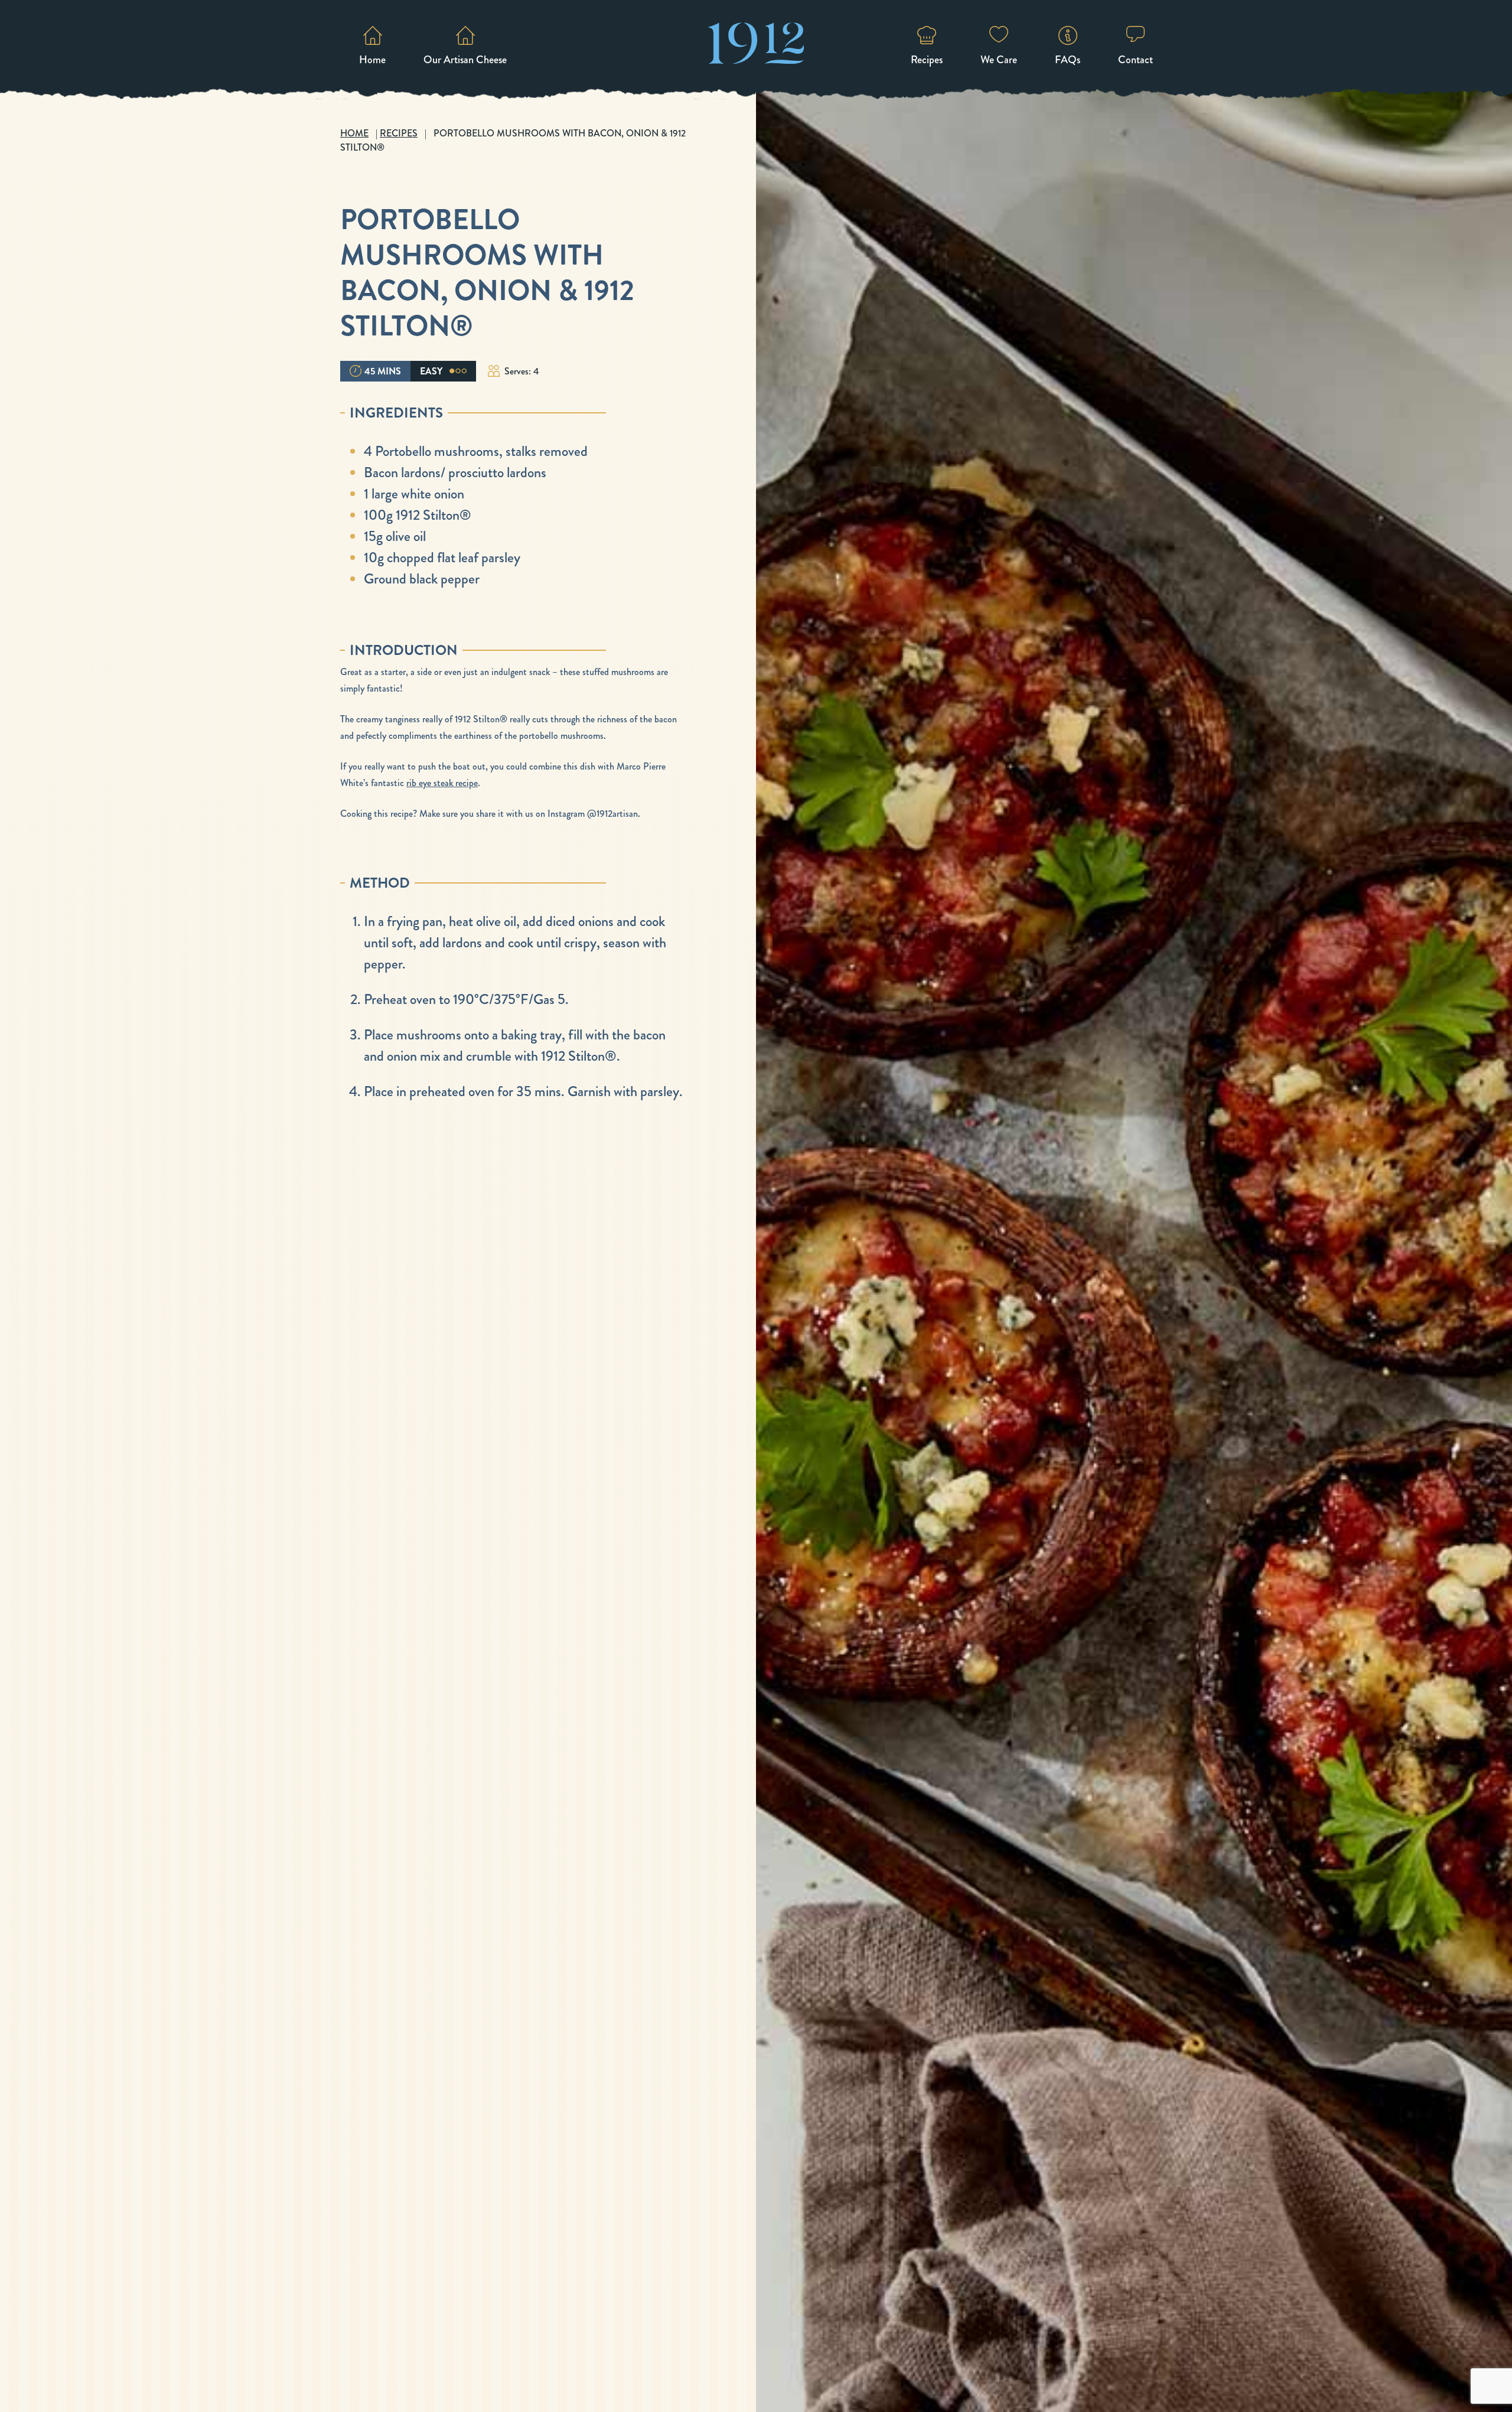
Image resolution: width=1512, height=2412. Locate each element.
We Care (999, 60)
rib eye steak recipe (442, 783)
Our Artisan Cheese (465, 60)
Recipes (927, 60)
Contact (1135, 60)
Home (372, 60)
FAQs (1068, 60)
